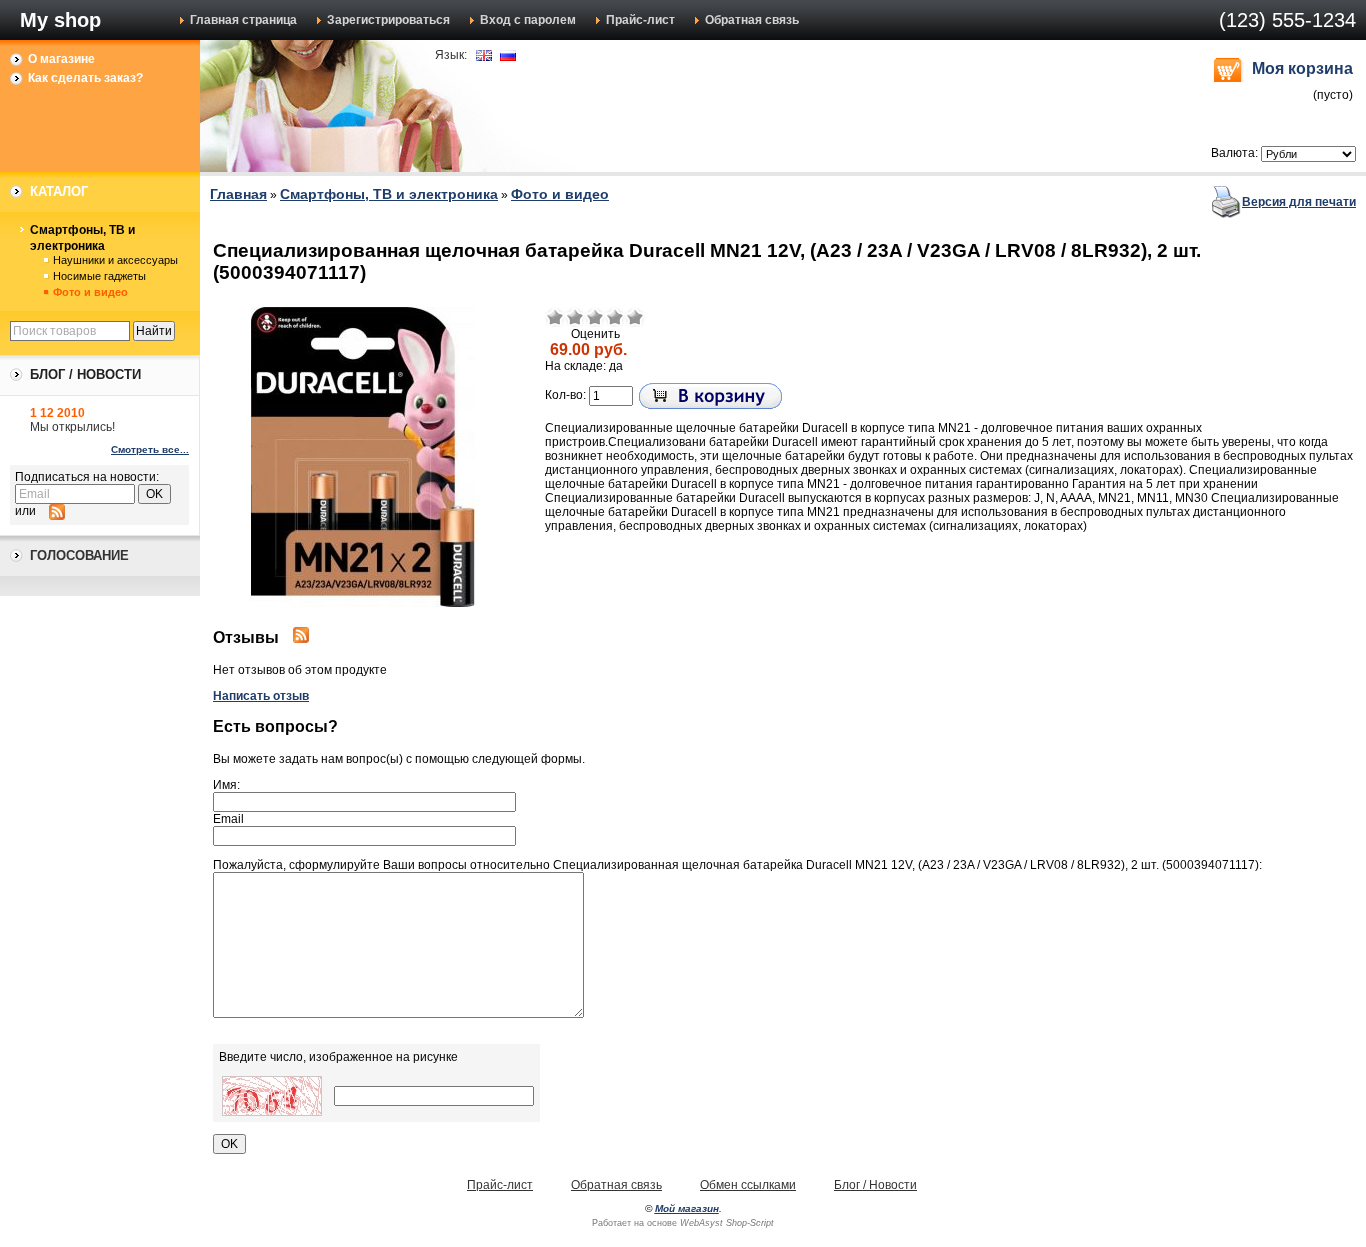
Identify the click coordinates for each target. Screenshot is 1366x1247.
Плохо (575, 317)
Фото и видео (90, 292)
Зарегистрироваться (388, 20)
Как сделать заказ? (85, 78)
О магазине (61, 59)
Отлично (635, 317)
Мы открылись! (72, 427)
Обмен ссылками (748, 1185)
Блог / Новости (875, 1185)
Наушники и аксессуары (115, 260)
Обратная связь (752, 20)
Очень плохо (555, 317)
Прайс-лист (640, 20)
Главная (238, 194)
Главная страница (243, 20)
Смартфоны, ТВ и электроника (82, 238)
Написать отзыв (261, 696)
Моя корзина (1302, 68)
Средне (595, 317)
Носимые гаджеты (99, 276)
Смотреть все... (150, 449)
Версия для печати (1299, 202)
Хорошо (615, 317)
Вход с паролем (528, 20)
